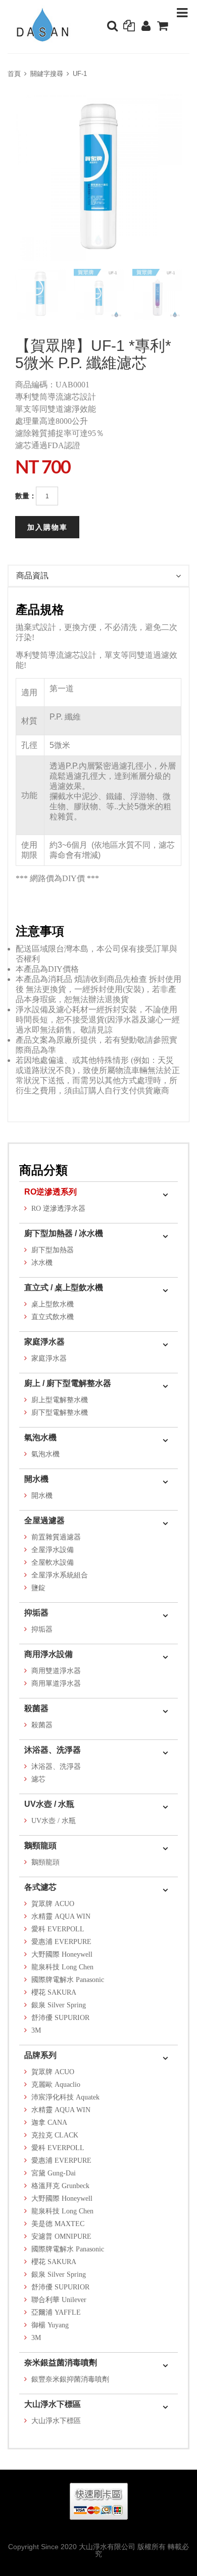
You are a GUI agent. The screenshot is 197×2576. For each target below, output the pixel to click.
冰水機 (42, 1263)
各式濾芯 (40, 1887)
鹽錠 (38, 1588)
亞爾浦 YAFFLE (56, 2312)
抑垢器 (36, 1613)
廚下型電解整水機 (60, 1413)
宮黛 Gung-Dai (54, 2173)
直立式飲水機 (53, 1317)
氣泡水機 (40, 1437)
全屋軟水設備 (53, 1562)
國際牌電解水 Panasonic (68, 1980)
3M (36, 2030)
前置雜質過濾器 (56, 1537)
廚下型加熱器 (53, 1250)
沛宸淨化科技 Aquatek (65, 2097)
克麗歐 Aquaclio (56, 2085)
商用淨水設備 (48, 1654)
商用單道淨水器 (56, 1683)
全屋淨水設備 (53, 1550)
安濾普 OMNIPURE (61, 2236)
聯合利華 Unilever (59, 2300)
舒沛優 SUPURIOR (60, 2018)
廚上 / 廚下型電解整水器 (68, 1383)
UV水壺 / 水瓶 (49, 1804)
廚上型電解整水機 (60, 1400)
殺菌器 (36, 1708)
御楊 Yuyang (50, 2325)
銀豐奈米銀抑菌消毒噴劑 (70, 2379)
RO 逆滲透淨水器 (58, 1208)
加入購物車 (47, 527)
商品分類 (43, 1170)
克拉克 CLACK (55, 2135)
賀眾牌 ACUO (53, 1904)
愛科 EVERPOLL (58, 1929)
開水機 (36, 1479)
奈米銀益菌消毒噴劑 (61, 2363)
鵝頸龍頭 (40, 1846)
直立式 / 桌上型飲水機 (64, 1287)
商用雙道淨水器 (56, 1671)
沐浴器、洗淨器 (53, 1750)
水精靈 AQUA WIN (61, 1916)
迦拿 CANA (49, 2123)
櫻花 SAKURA (54, 1992)
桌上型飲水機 (53, 1304)
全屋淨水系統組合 (60, 1575)
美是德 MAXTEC (58, 2224)
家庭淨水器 (44, 1342)
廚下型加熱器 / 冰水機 (64, 1233)
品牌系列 (40, 2055)
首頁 (14, 74)
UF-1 (80, 74)
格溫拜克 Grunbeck (60, 2186)
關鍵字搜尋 (47, 74)
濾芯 (38, 1779)
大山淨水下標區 (53, 2404)
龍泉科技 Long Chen (62, 1967)
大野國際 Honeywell (62, 1954)
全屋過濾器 (44, 1520)
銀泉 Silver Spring (59, 2005)
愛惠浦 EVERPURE (61, 1942)
